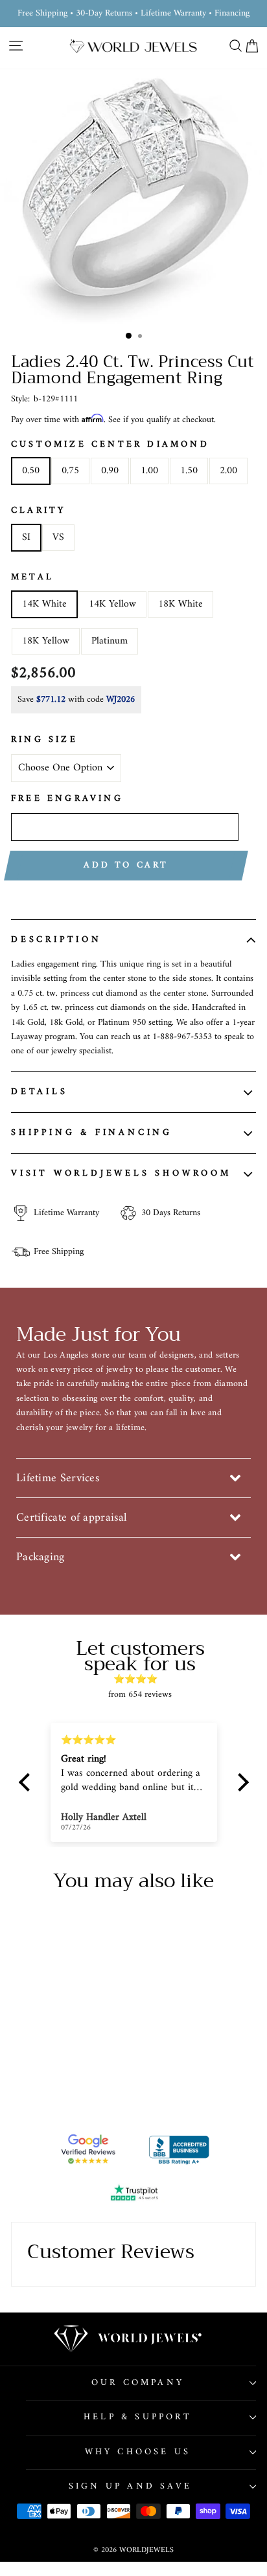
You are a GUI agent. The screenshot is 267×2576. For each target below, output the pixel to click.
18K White (180, 604)
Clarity (38, 511)
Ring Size (44, 740)
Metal (32, 577)
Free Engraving (67, 799)
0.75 (70, 471)
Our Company (138, 2383)
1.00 (149, 471)
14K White (44, 604)
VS (58, 537)
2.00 (228, 471)
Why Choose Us (138, 2452)
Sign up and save (130, 2486)
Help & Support (138, 2417)
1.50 (189, 471)
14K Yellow (112, 604)
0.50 (31, 471)
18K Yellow (46, 641)
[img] (140, 1679)
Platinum (110, 641)
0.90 (110, 471)
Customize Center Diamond (110, 445)
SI (26, 537)
